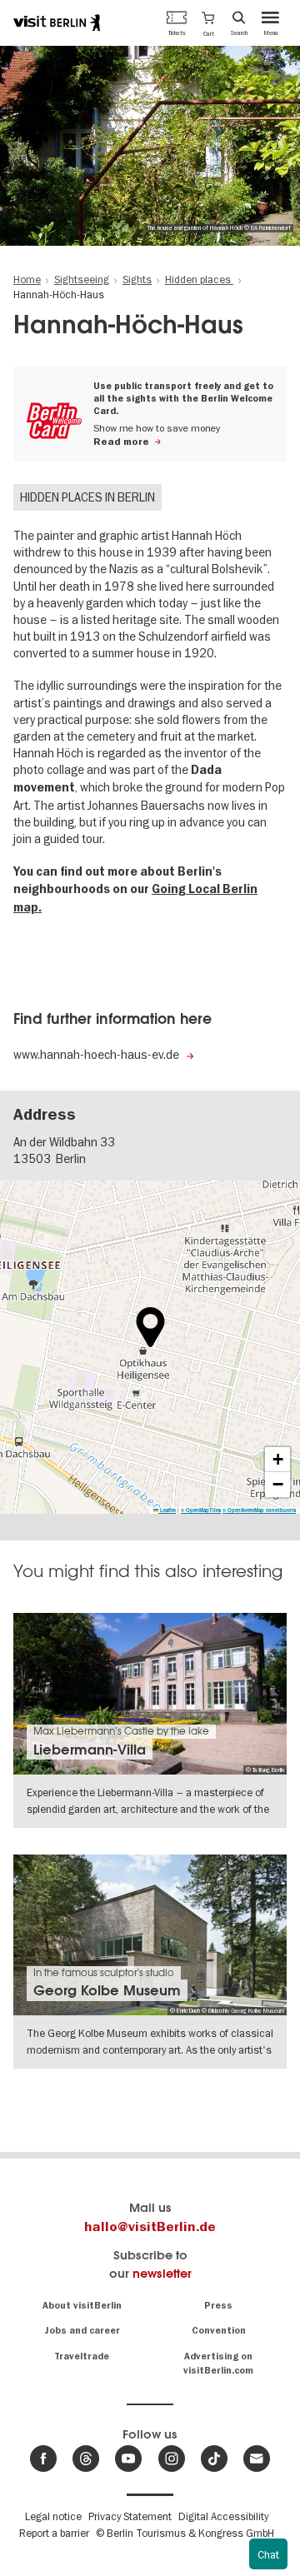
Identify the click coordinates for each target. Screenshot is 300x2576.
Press (218, 2306)
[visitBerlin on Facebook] (43, 2459)
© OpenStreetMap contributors (259, 1510)
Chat (268, 2554)
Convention (219, 2331)
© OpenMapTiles (201, 1510)
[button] (208, 22)
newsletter (162, 2273)
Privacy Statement (130, 2516)
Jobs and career (82, 2331)
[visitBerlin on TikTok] (214, 2459)
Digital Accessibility (223, 2516)
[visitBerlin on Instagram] (172, 2459)
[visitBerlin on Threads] (86, 2459)
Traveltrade (82, 2356)
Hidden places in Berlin (87, 497)
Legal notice (53, 2516)
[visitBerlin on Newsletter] (257, 2459)
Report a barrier (54, 2533)
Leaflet (167, 1510)
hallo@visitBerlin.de (150, 2227)
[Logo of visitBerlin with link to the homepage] (57, 22)
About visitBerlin (82, 2306)
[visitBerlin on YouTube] (128, 2459)
